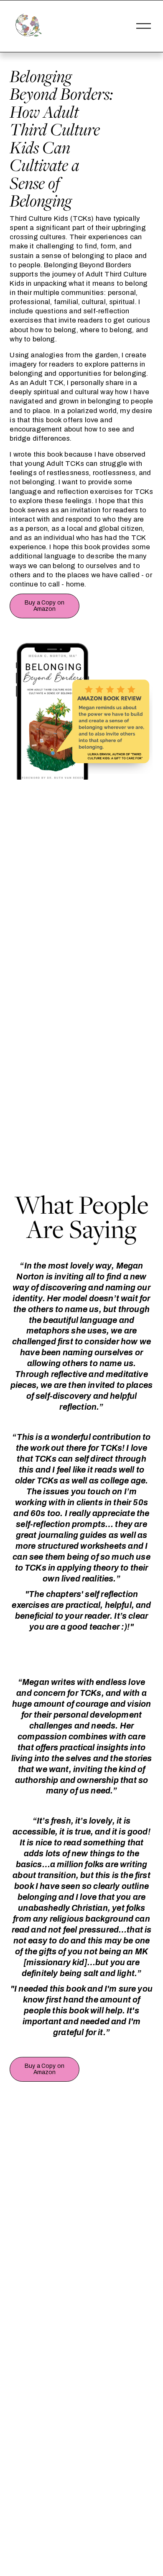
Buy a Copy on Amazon (45, 606)
